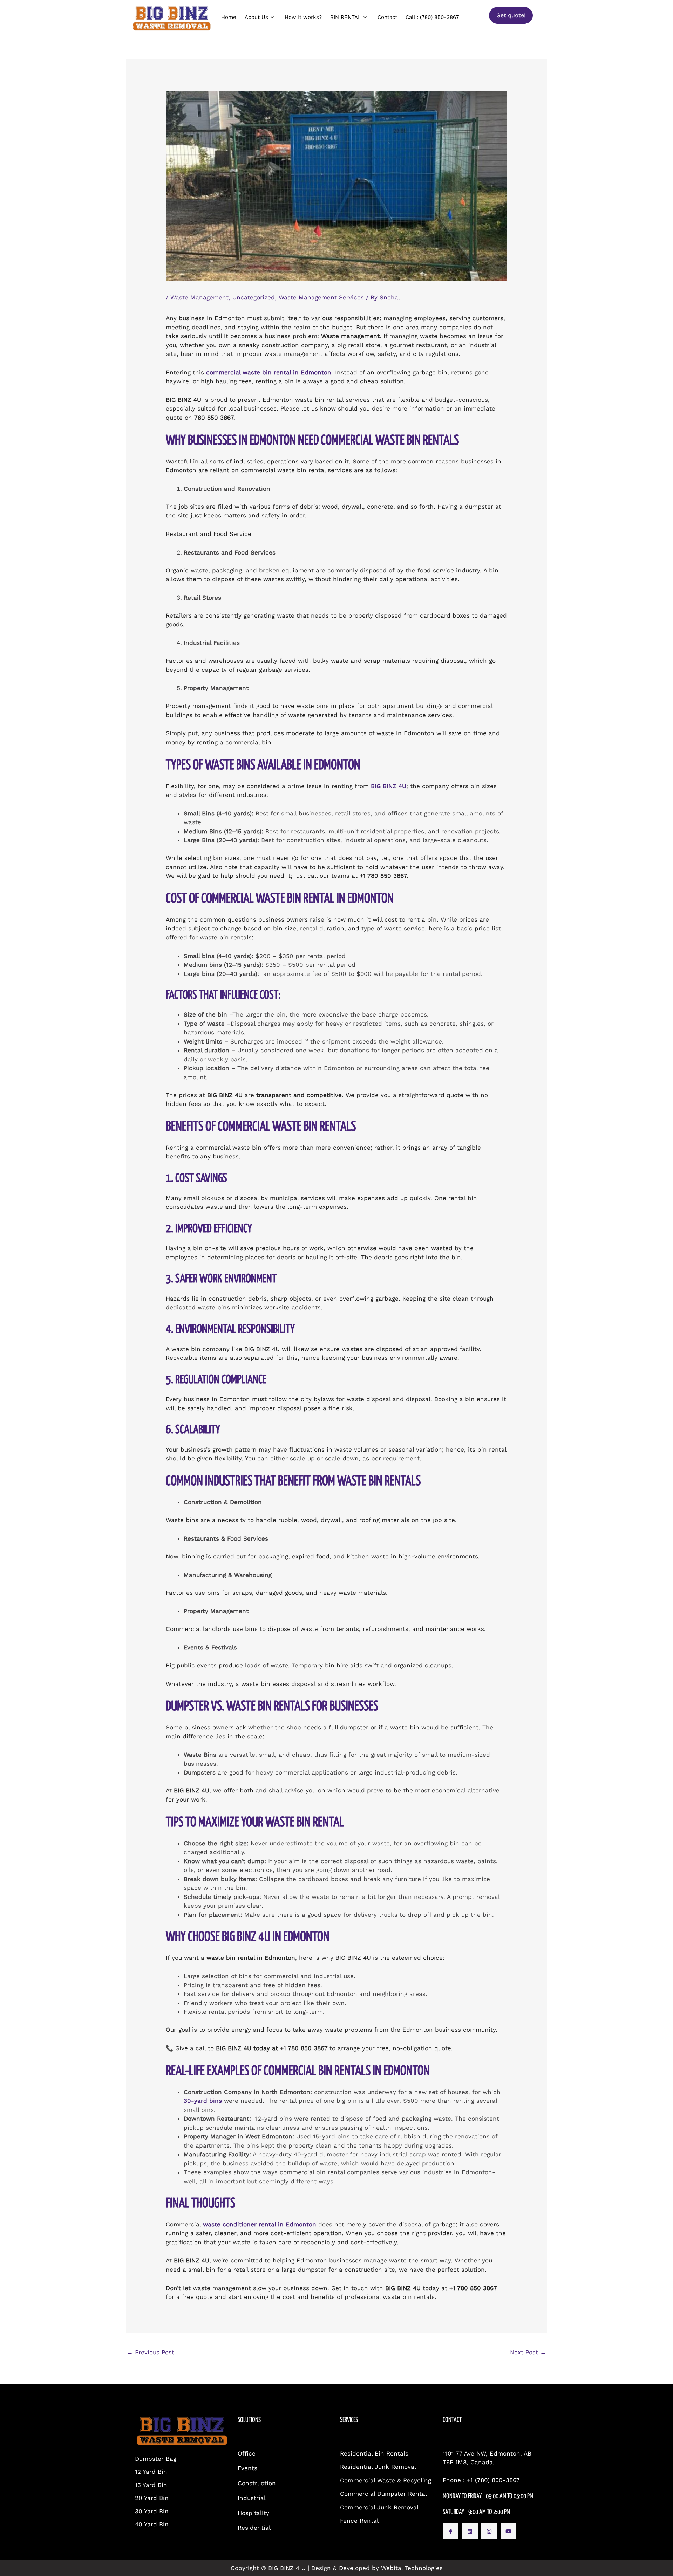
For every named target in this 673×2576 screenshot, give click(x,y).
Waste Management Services (321, 297)
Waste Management (199, 297)
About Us (256, 17)
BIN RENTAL (346, 17)
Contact (387, 17)
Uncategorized (254, 297)
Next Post (528, 2352)
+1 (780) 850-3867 (493, 2480)
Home (229, 17)
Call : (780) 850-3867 (432, 17)
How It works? (303, 17)
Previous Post (151, 2352)
